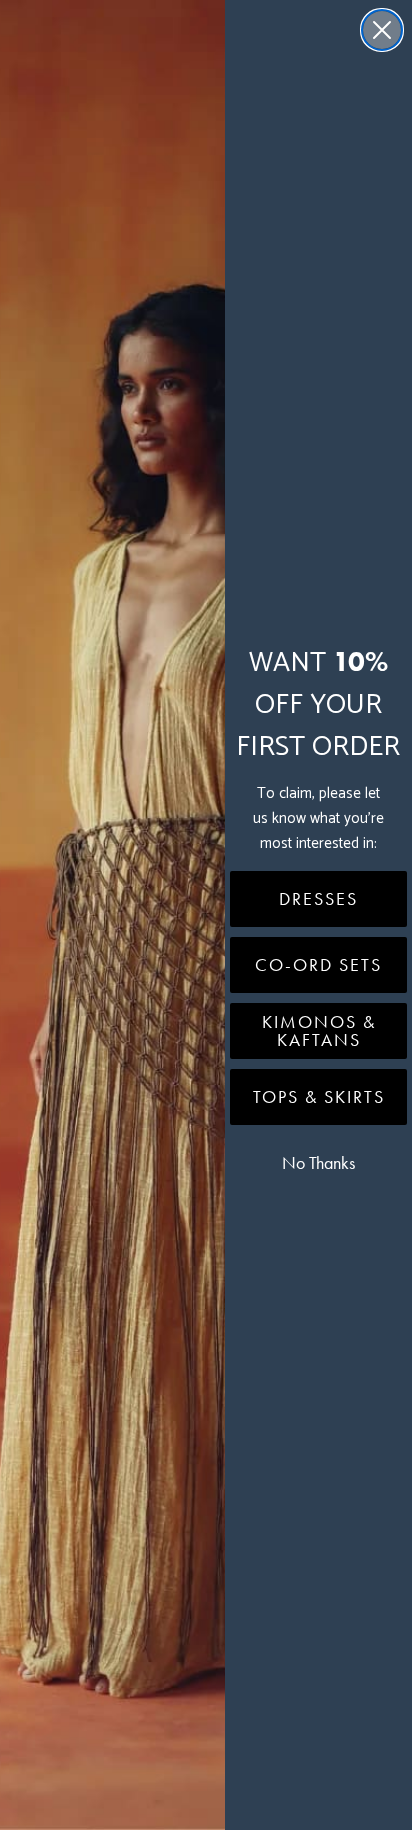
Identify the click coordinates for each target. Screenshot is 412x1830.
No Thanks (318, 1163)
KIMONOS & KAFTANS (319, 1031)
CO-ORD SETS (318, 965)
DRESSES (318, 899)
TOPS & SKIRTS (319, 1097)
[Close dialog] (382, 30)
